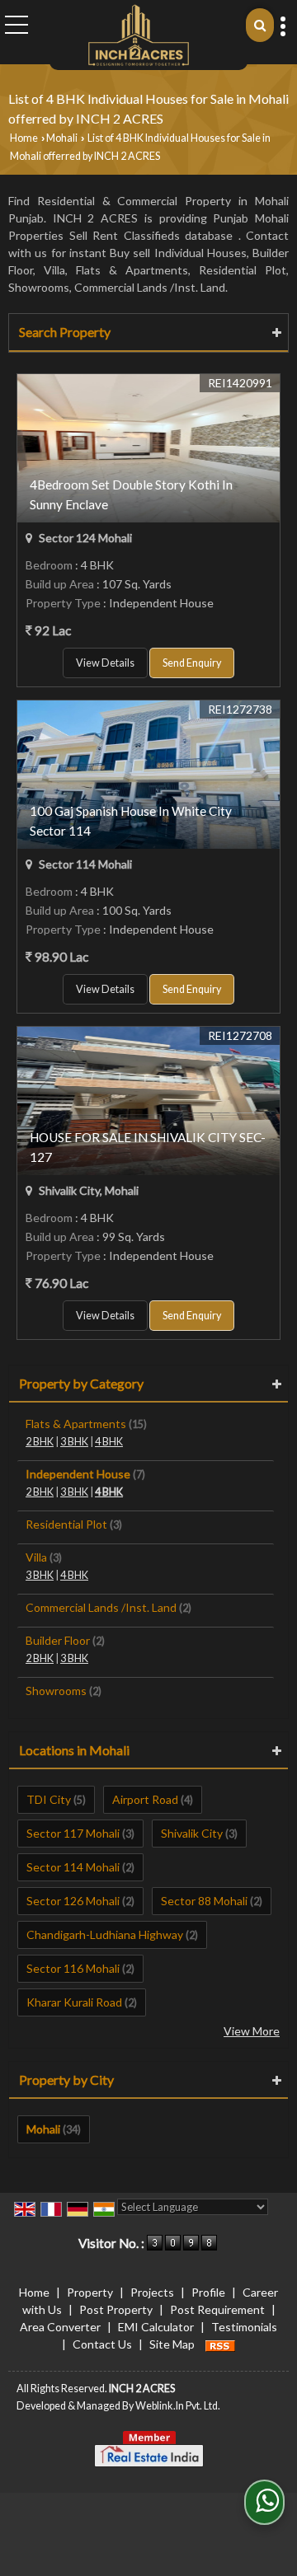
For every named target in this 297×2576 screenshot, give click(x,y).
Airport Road (145, 1799)
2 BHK (40, 1442)
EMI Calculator (156, 2327)
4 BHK (109, 1442)
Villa (36, 1557)
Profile (208, 2292)
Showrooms (56, 1691)
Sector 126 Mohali (73, 1901)
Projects (152, 2292)
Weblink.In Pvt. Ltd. (178, 2406)
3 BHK (74, 1442)
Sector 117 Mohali (73, 1833)
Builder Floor (58, 1640)
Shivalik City (192, 1833)
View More (252, 2031)
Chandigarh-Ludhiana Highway (105, 1934)
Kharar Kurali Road (74, 2002)
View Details (105, 663)
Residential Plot (66, 1524)
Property (90, 2292)
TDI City (49, 1799)
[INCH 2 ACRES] (139, 35)
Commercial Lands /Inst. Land (101, 1607)
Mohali (62, 138)
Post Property (116, 2309)
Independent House (78, 1474)
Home (24, 138)
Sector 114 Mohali (73, 1867)
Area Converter (60, 2327)
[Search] (260, 25)
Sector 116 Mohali (73, 1968)
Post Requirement (217, 2309)
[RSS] (220, 2344)
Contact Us (102, 2344)
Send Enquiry (192, 663)
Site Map (172, 2344)
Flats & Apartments (76, 1424)
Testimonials (244, 2327)
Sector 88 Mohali (204, 1901)
